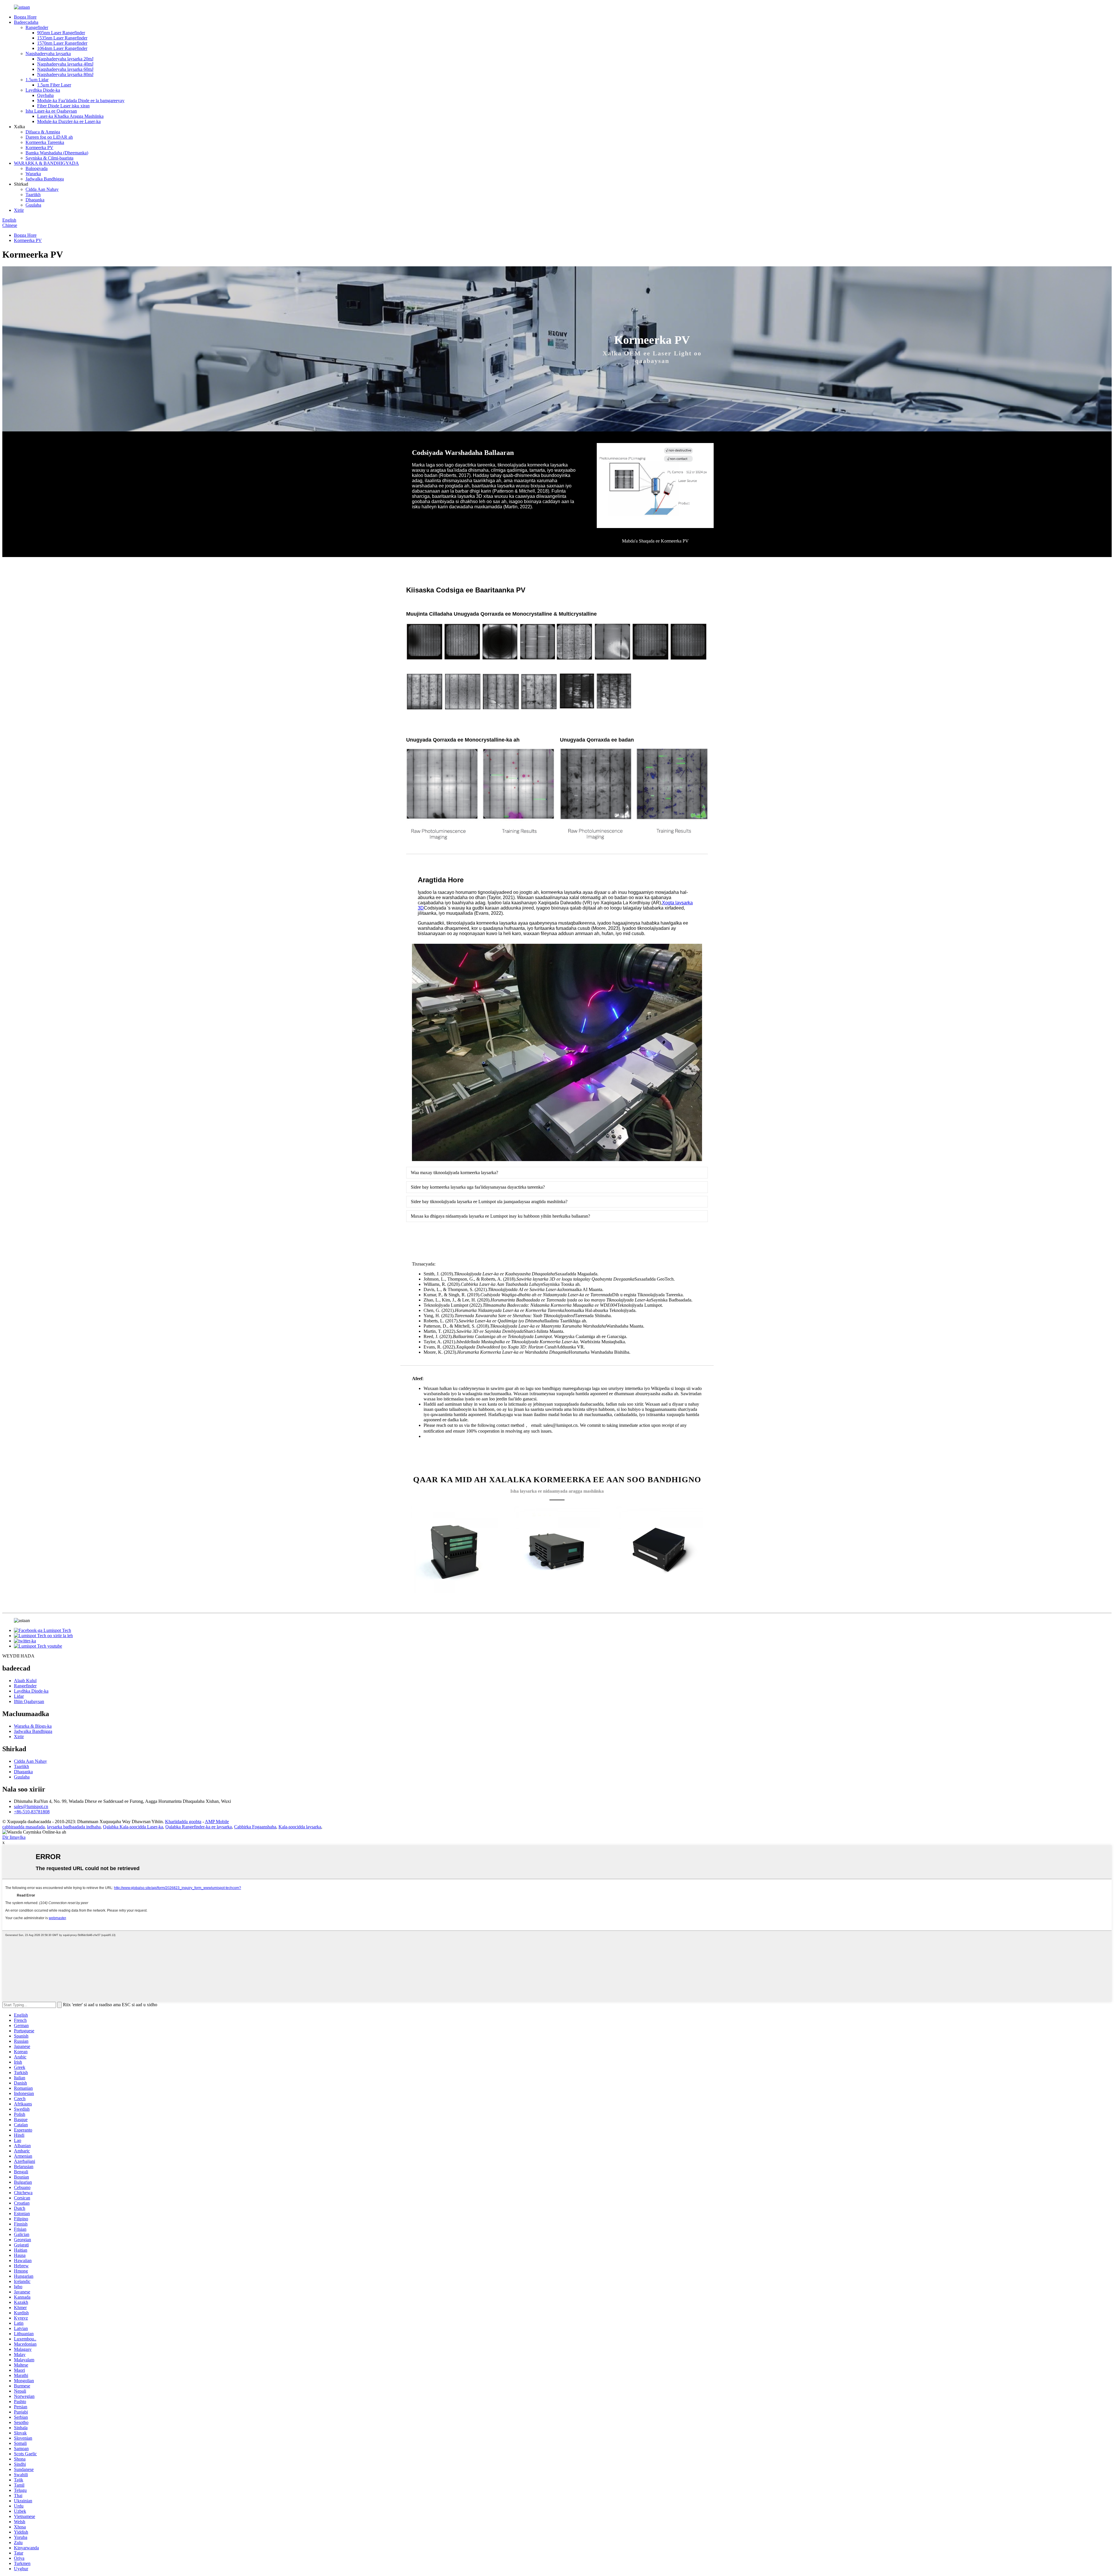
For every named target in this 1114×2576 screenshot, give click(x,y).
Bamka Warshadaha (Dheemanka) (57, 153)
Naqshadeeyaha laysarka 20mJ (65, 59)
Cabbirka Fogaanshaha (255, 1827)
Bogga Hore (25, 17)
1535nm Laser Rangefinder (62, 38)
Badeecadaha (26, 22)
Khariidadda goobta (183, 1822)
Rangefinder (37, 27)
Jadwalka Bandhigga (45, 179)
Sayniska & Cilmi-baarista (49, 158)
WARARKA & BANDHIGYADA (46, 163)
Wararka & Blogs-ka (33, 1726)
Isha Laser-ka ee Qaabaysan (51, 111)
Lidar (19, 1696)
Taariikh (33, 195)
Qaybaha (45, 95)
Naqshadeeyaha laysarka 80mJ (65, 74)
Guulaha (33, 205)
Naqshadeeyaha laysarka (48, 54)
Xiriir (19, 210)
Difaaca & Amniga (43, 132)
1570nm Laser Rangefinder (62, 43)
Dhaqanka (35, 200)
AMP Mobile (217, 1822)
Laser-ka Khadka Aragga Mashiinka (70, 116)
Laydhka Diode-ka (43, 90)
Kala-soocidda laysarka (300, 1827)
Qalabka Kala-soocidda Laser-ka (133, 1827)
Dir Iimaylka (14, 1837)
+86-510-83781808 (32, 1812)
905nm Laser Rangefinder (61, 33)
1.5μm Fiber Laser (54, 85)
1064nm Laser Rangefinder (62, 48)
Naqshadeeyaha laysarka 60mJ (65, 69)
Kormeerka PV (39, 148)
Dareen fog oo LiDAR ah (49, 137)
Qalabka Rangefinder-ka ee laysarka (199, 1827)
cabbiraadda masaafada (23, 1827)
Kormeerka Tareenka (45, 142)
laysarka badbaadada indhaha (74, 1827)
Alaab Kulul (25, 1681)
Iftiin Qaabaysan (29, 1701)
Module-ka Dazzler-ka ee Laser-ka (69, 121)
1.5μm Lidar (37, 80)
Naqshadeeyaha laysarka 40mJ (65, 64)
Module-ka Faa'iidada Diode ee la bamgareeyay (81, 101)
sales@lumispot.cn (31, 1806)
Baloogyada (37, 168)
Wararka (33, 174)
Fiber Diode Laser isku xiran (63, 106)
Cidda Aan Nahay (42, 189)
